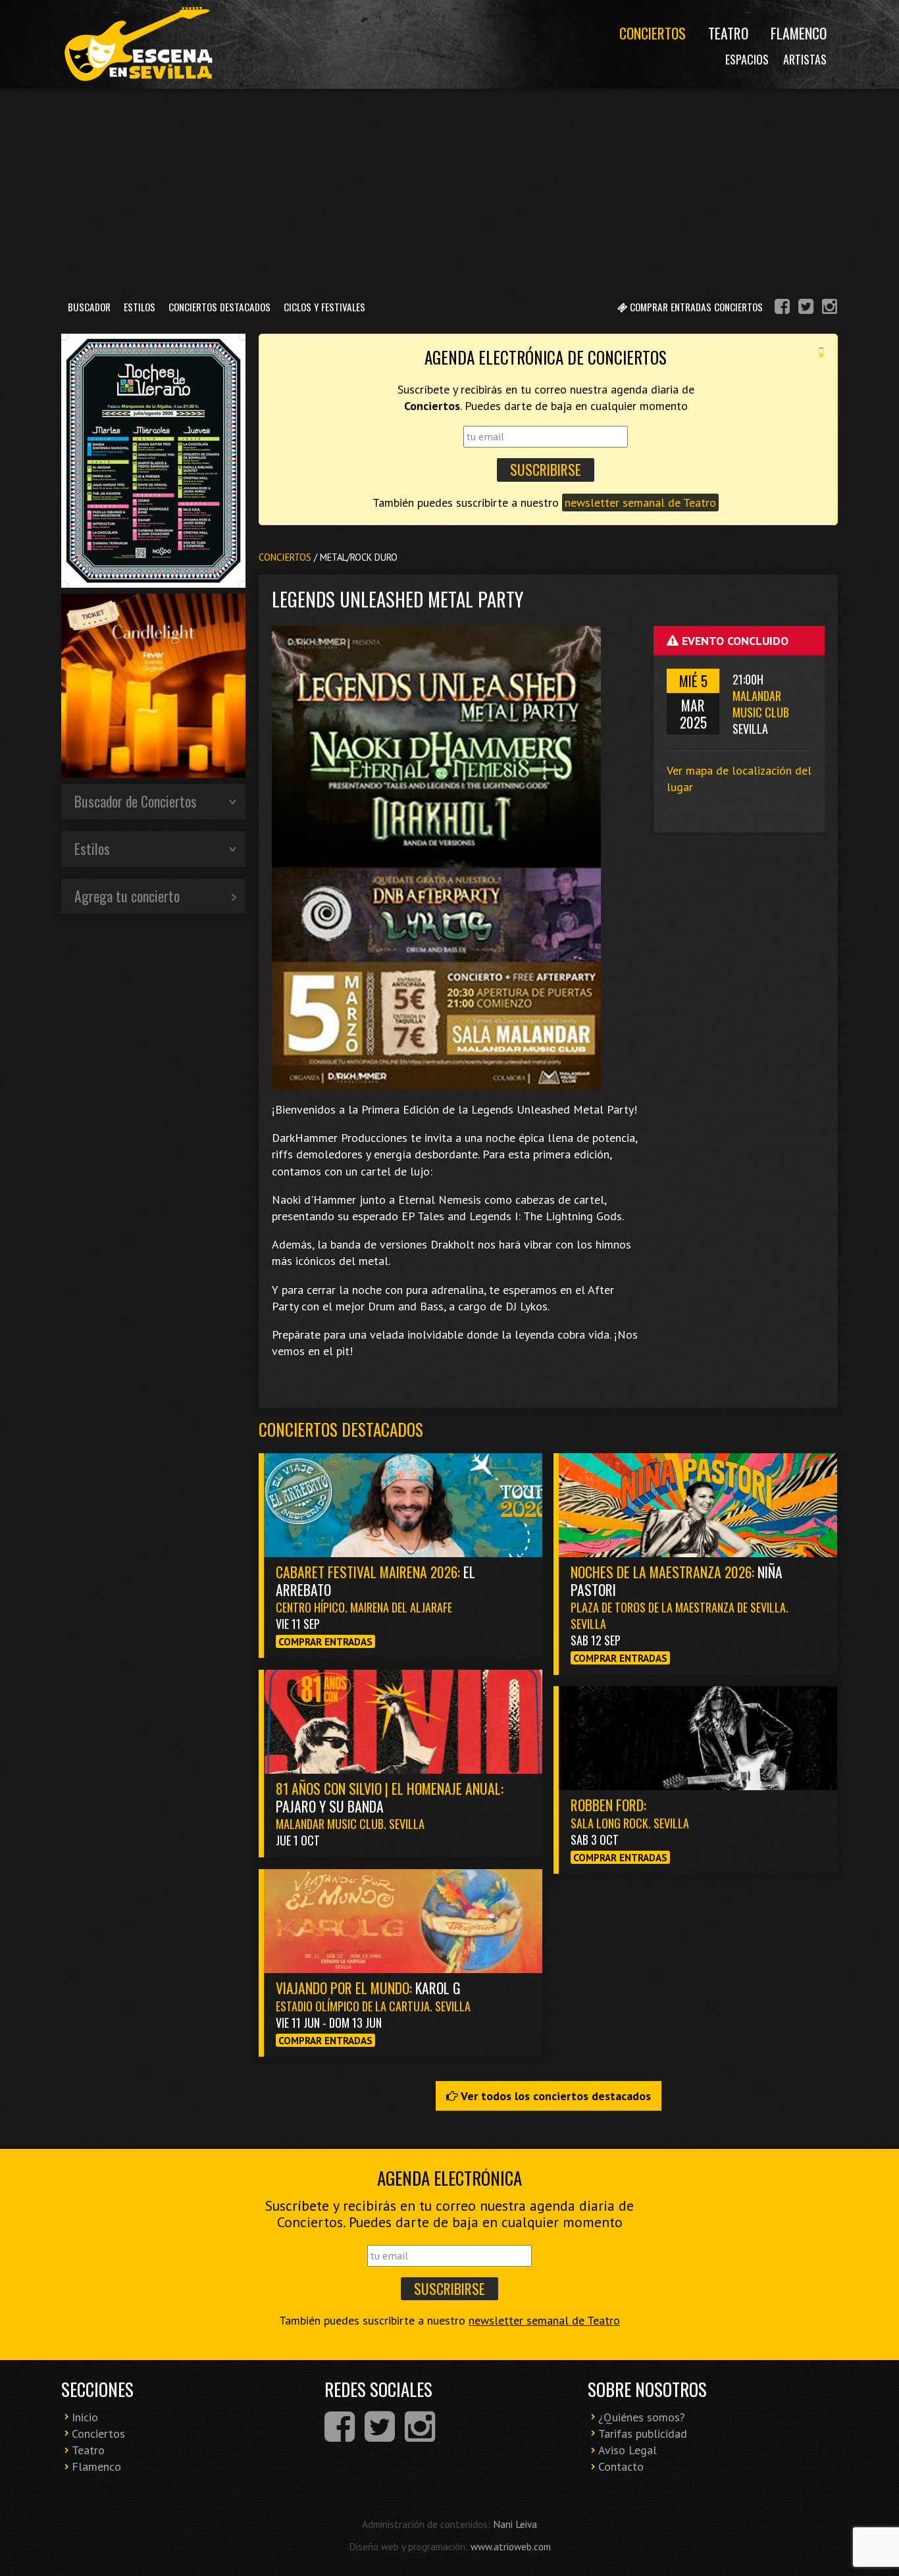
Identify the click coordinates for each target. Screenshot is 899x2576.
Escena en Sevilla (137, 44)
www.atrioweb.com (511, 2546)
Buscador (89, 307)
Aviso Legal (628, 2450)
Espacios (747, 59)
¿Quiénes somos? (642, 2417)
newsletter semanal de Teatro (640, 502)
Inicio (85, 2417)
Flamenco (799, 33)
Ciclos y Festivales (324, 307)
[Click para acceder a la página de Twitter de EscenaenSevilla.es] (806, 308)
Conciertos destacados (341, 1429)
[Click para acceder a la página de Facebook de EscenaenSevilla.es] (782, 308)
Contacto (621, 2466)
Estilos (140, 307)
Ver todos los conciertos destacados (554, 2096)
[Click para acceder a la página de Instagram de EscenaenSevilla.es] (830, 308)
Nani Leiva (515, 2524)
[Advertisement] (449, 190)
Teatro (728, 33)
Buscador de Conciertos (136, 801)
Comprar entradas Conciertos (695, 307)
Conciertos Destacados (219, 307)
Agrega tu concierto (127, 896)
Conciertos (653, 33)
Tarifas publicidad (643, 2434)
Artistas (805, 59)
